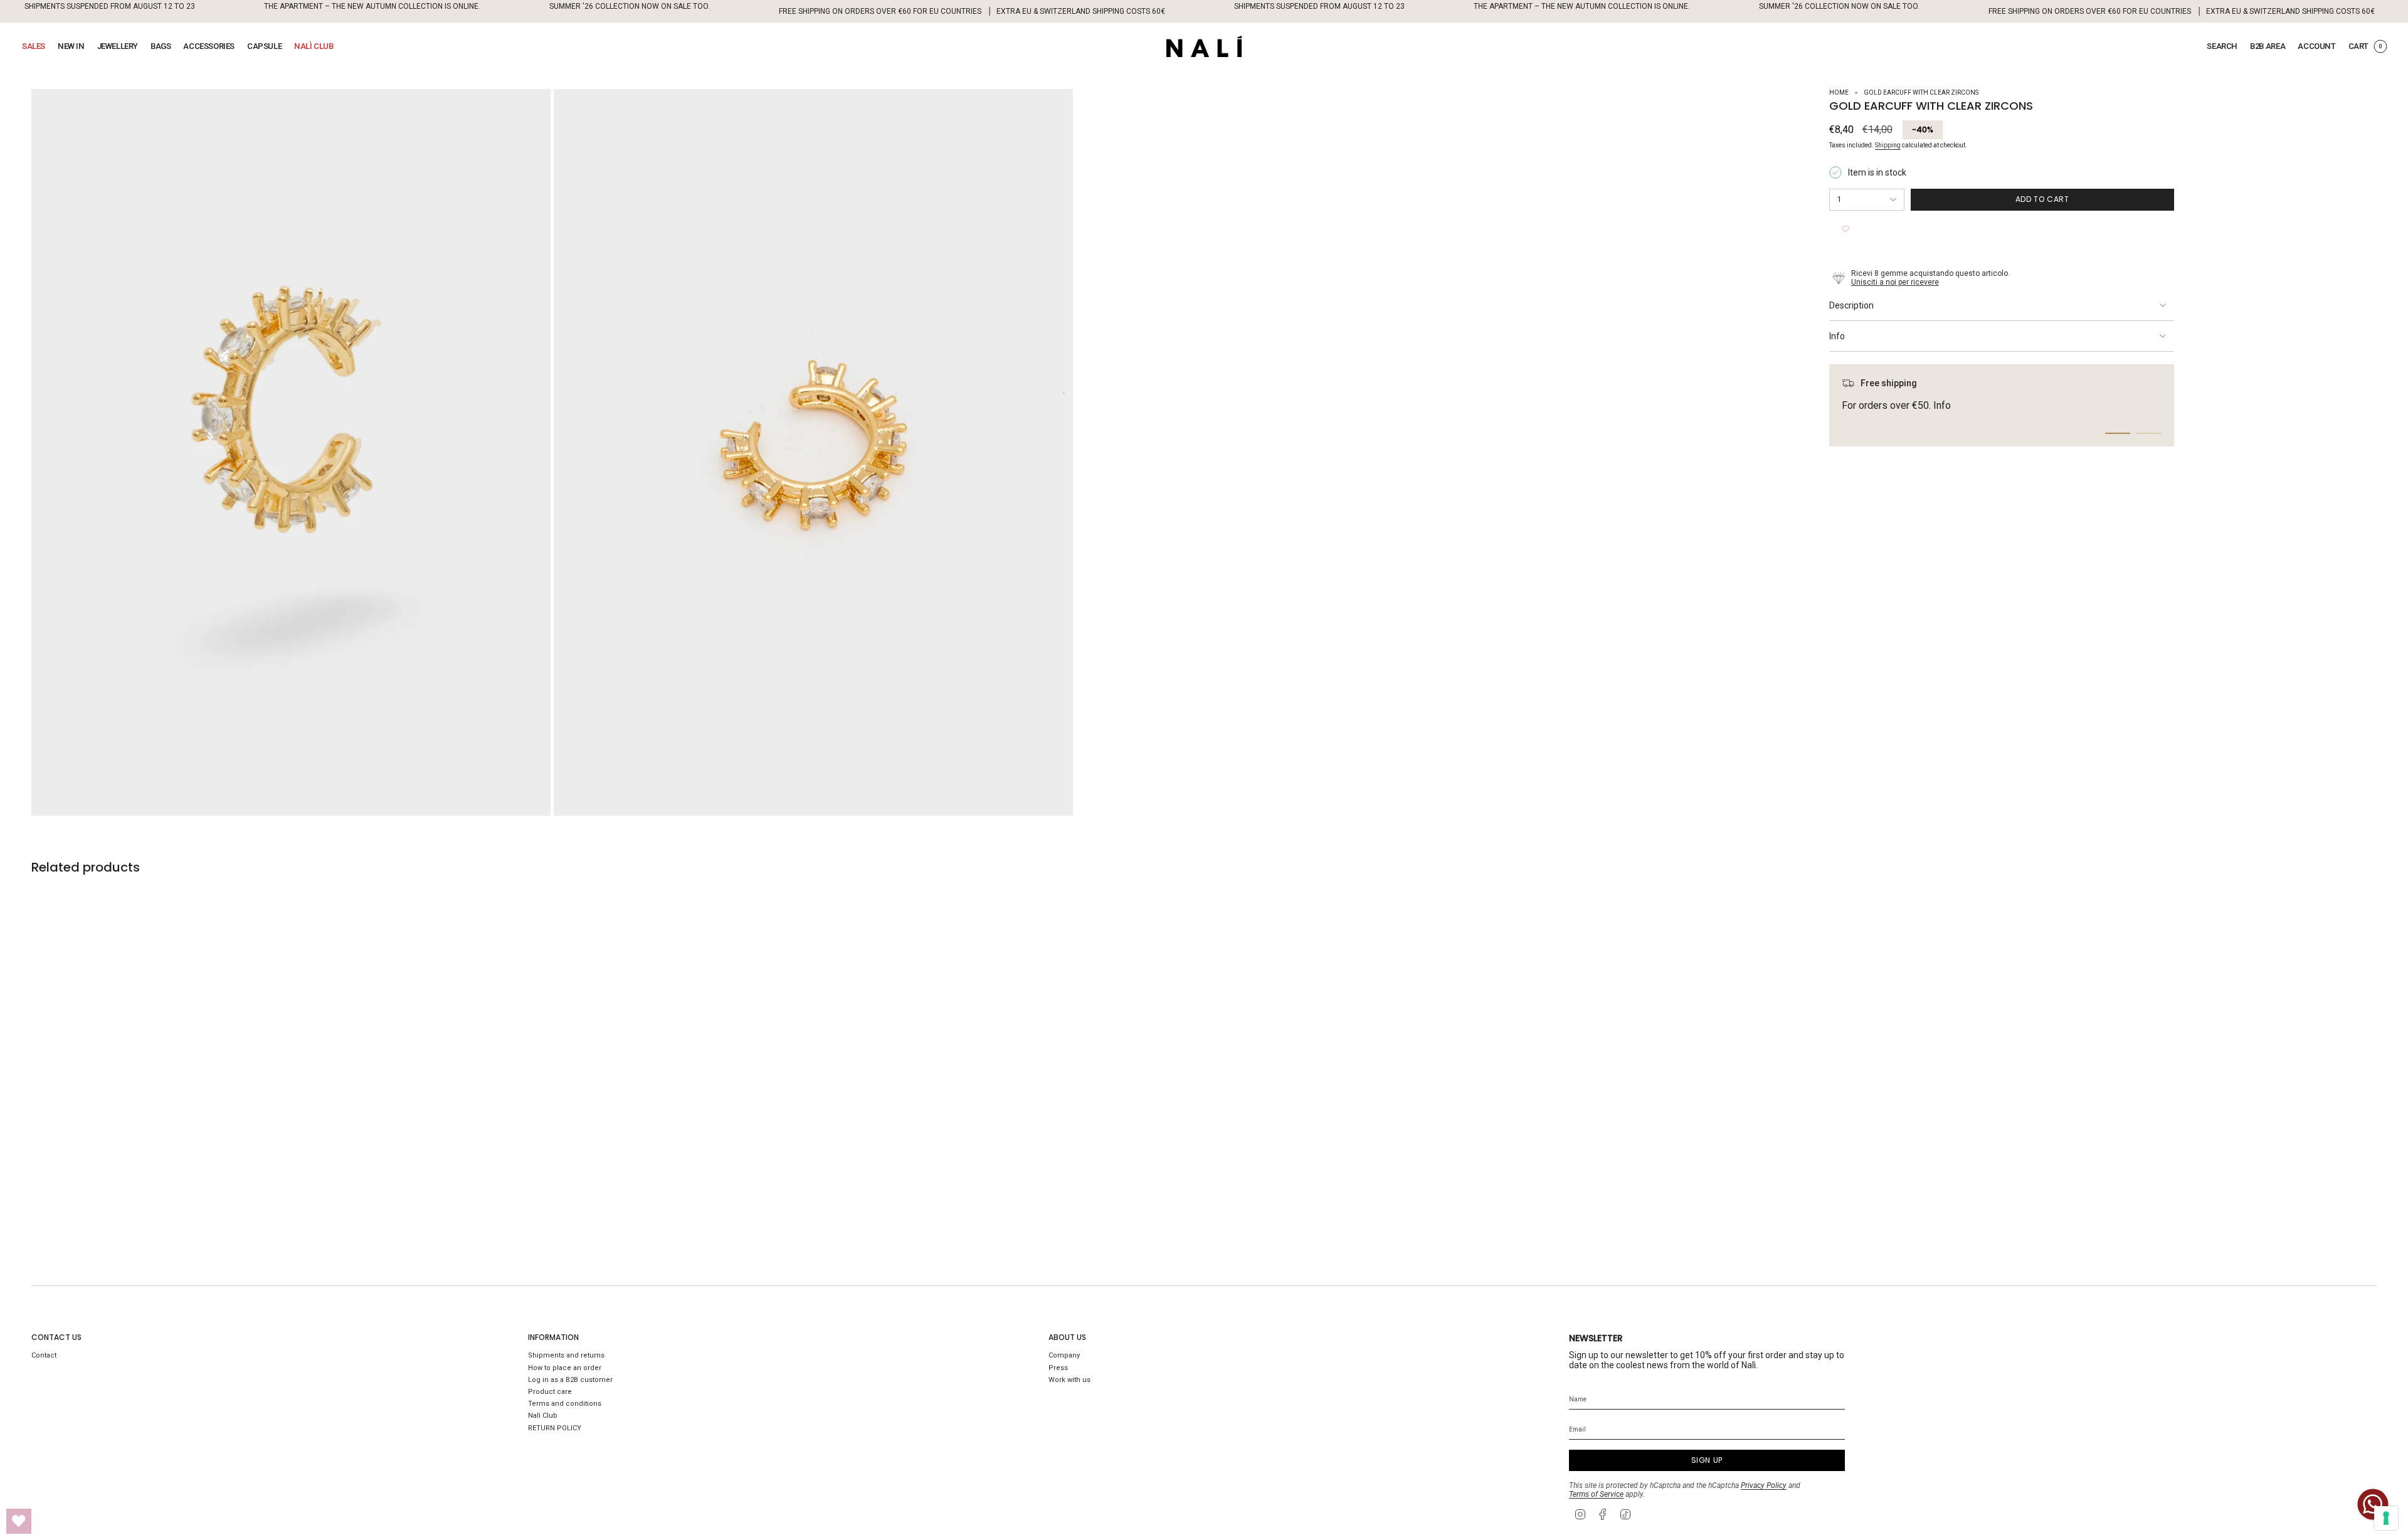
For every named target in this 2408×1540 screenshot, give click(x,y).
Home (1839, 92)
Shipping (1888, 145)
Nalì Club (543, 1416)
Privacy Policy (1764, 1485)
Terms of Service (1596, 1494)
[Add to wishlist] (1846, 229)
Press (1058, 1368)
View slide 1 (2118, 433)
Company (1064, 1355)
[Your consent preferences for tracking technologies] (2386, 1518)
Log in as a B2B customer (570, 1380)
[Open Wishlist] (19, 1521)
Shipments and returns (566, 1355)
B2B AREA (2268, 46)
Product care (550, 1392)
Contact (44, 1355)
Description (1851, 305)
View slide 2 (2149, 433)
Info (1837, 336)
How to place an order (565, 1368)
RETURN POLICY (555, 1428)
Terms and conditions (565, 1404)
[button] (34, 46)
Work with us (1069, 1380)
